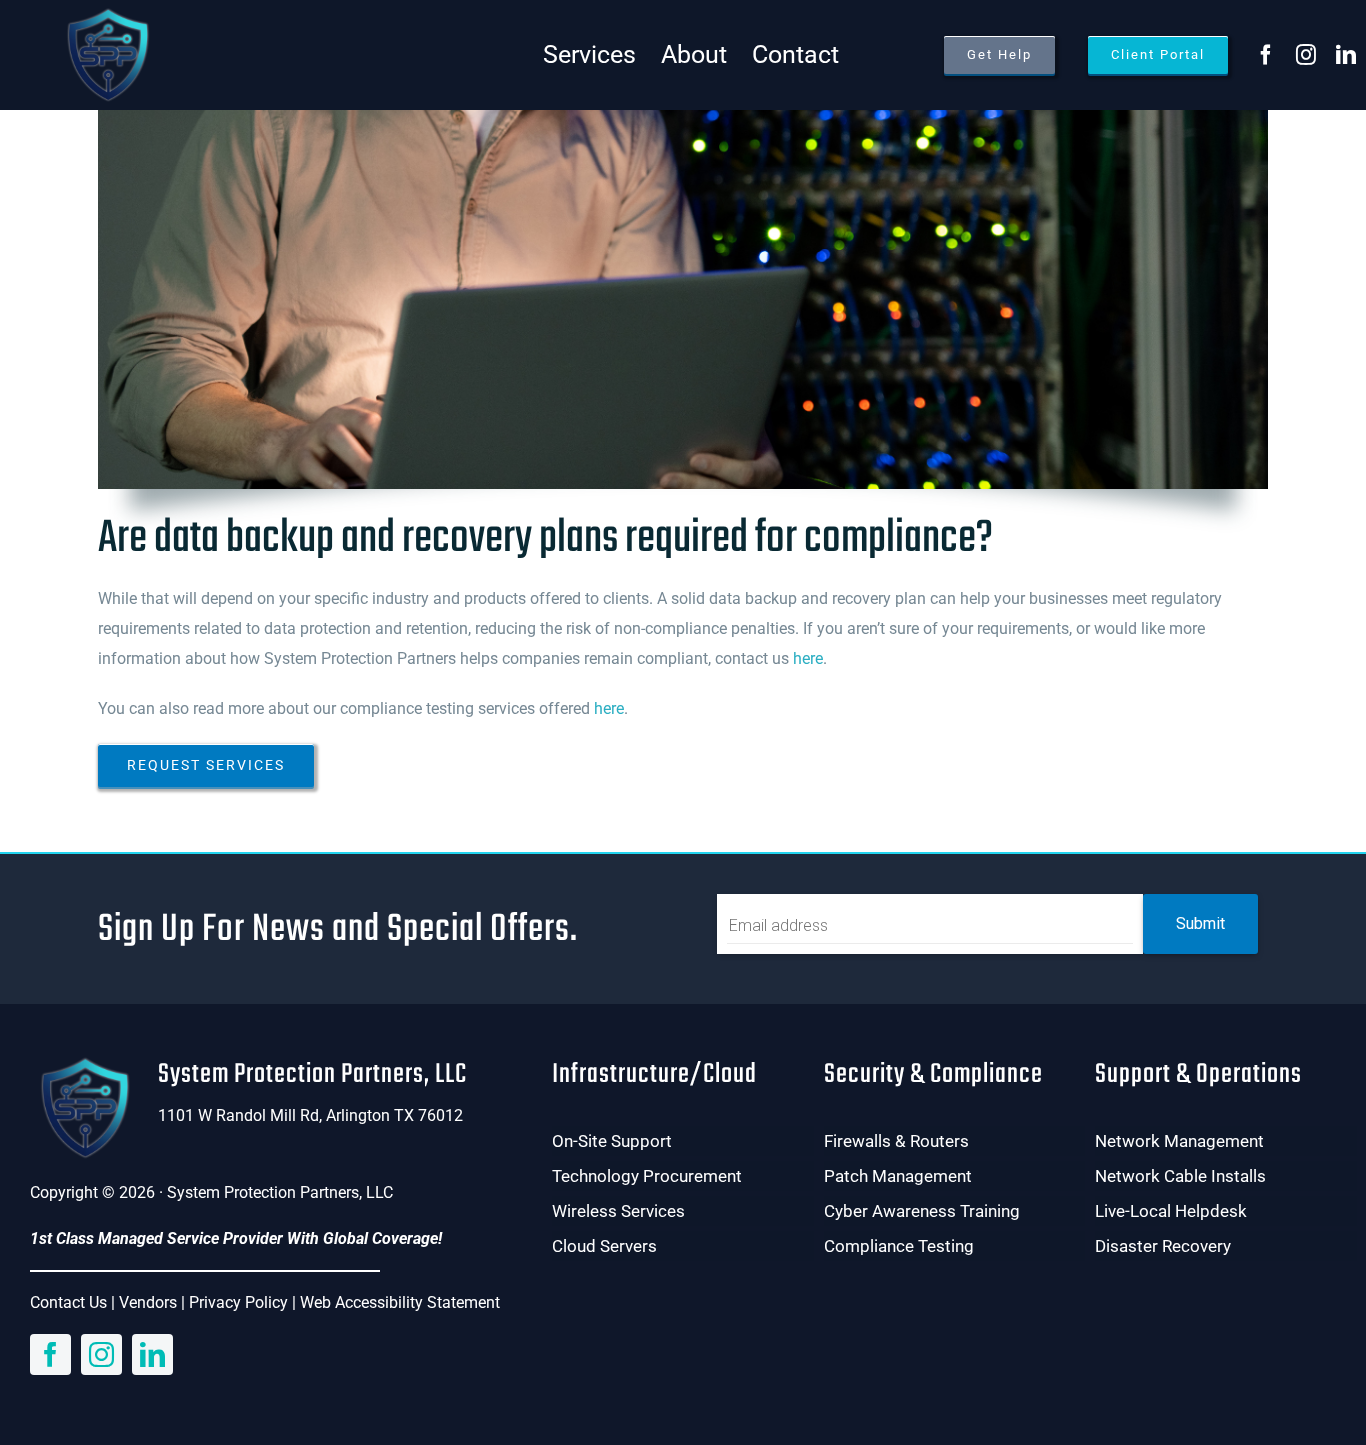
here (808, 658)
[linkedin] (1346, 55)
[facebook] (1266, 55)
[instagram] (1306, 55)
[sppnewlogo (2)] (107, 12)
